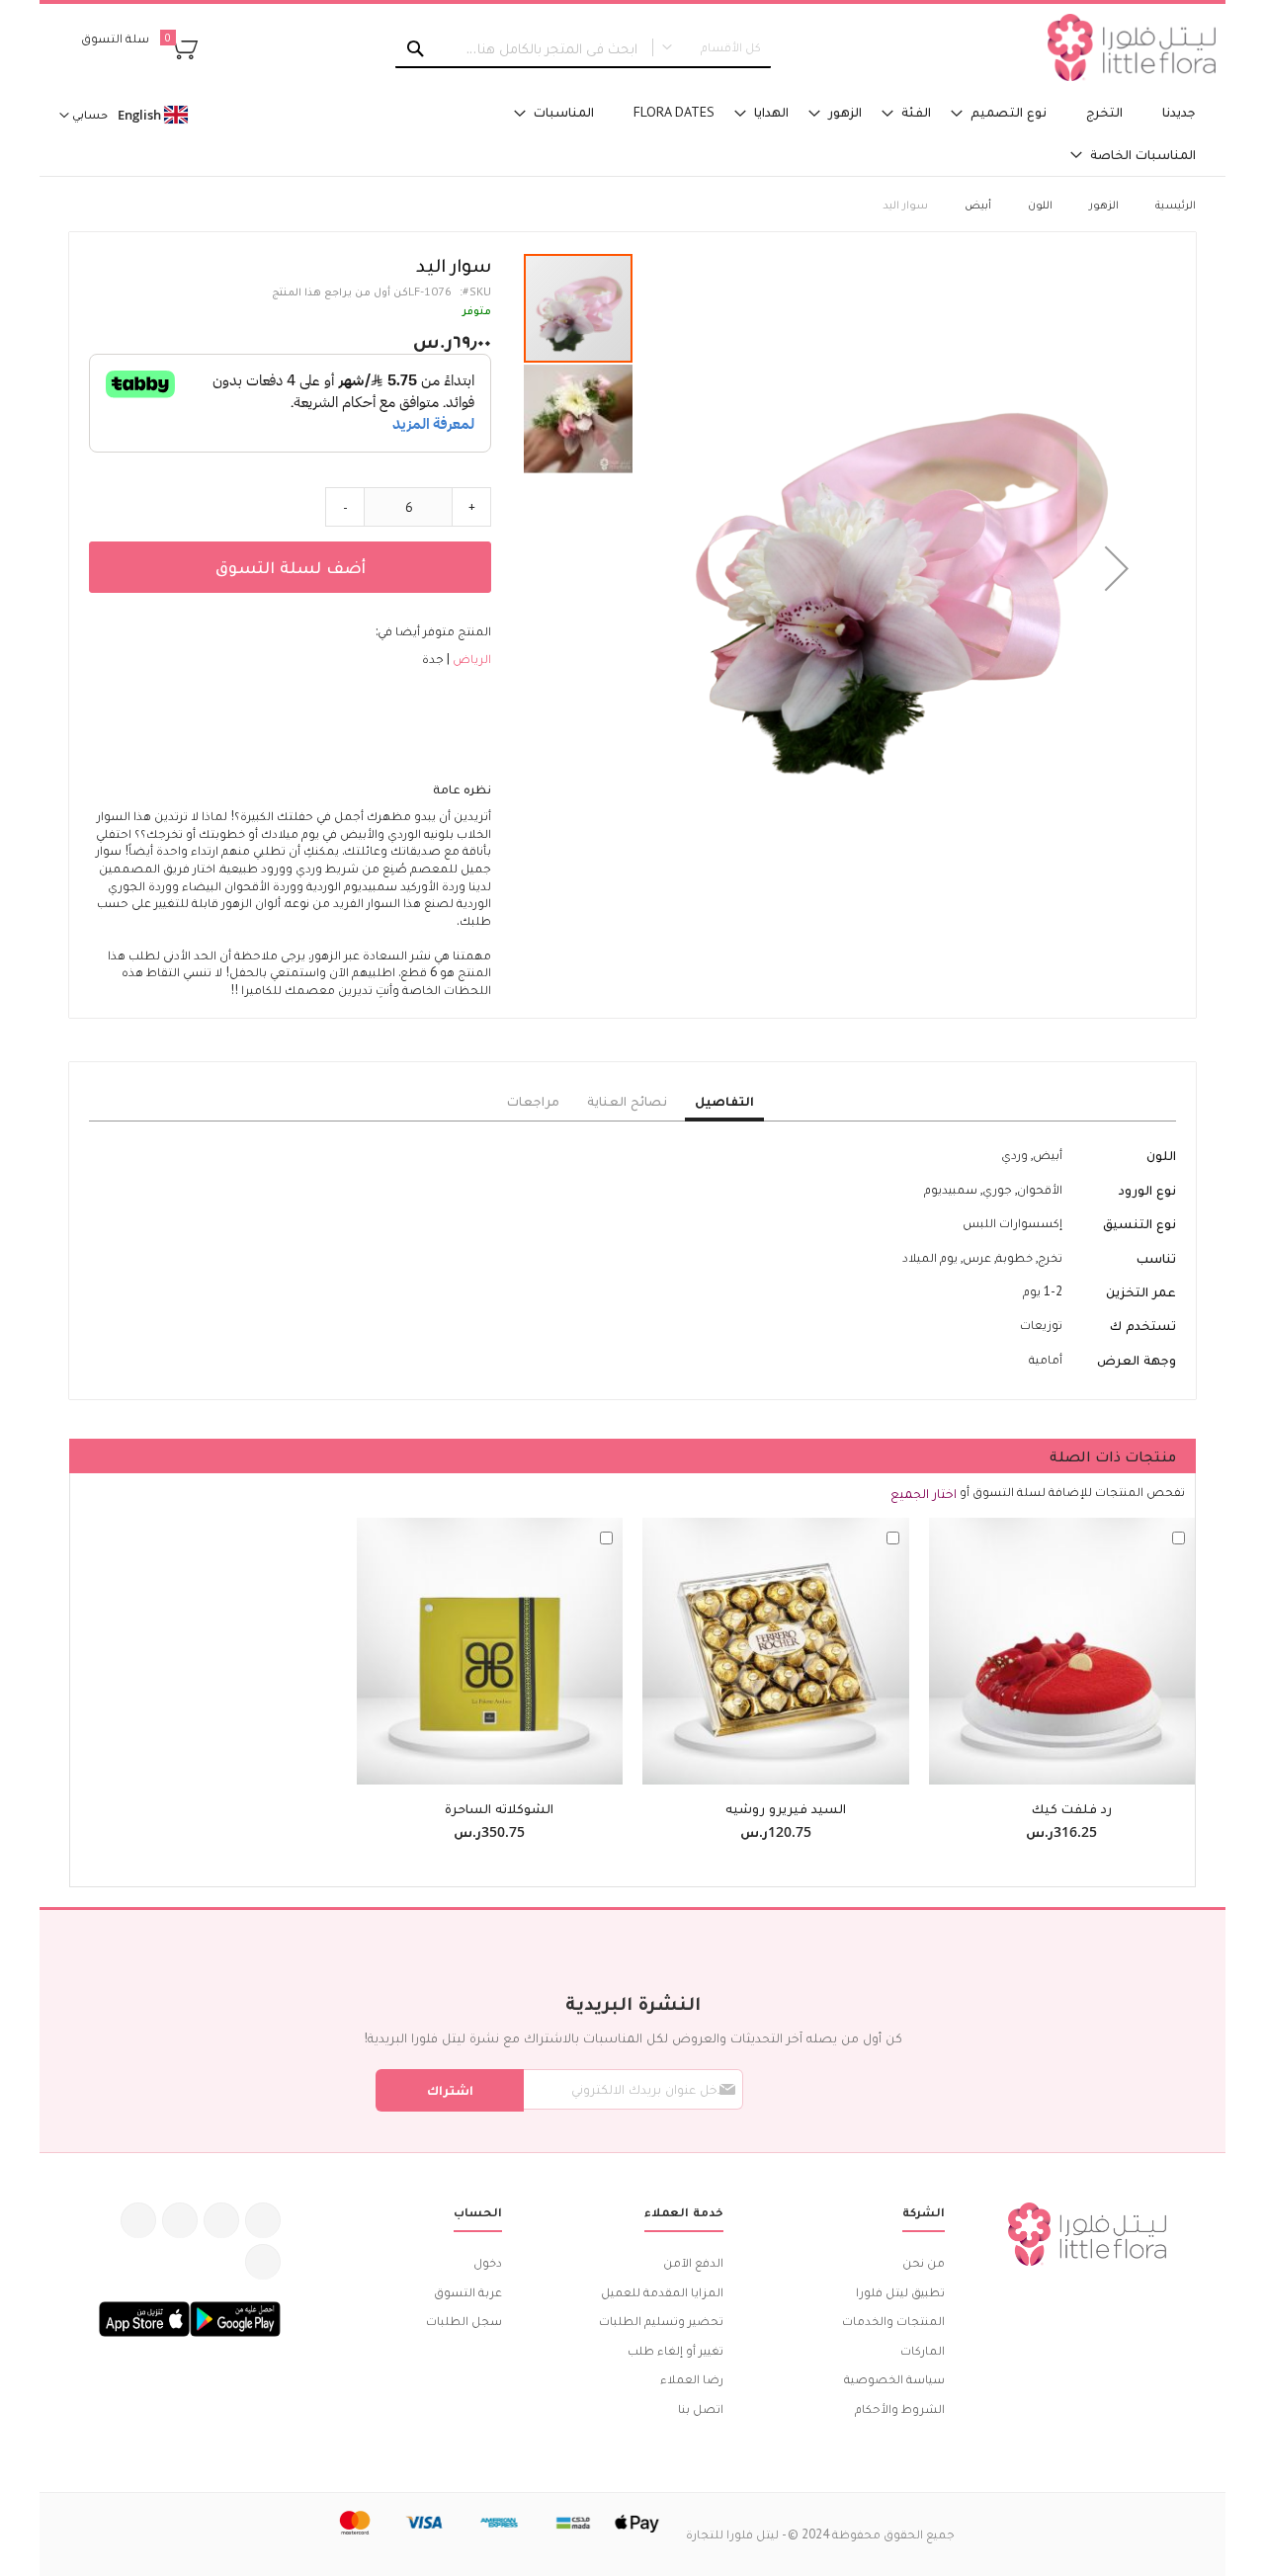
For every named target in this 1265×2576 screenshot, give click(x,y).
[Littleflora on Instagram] (180, 2220)
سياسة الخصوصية (894, 2379)
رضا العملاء (692, 2379)
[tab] (724, 1102)
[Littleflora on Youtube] (138, 2220)
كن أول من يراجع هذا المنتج (340, 291)
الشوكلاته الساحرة (499, 1808)
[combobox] (583, 48)
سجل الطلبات (464, 2321)
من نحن (924, 2262)
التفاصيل (724, 1101)
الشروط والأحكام (900, 2409)
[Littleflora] (1132, 47)
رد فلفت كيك (1072, 1808)
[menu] (830, 133)
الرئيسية (1176, 204)
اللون (1040, 204)
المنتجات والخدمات (893, 2321)
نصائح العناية (627, 1101)
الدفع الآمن (693, 2262)
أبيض (978, 204)
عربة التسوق (468, 2292)
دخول (488, 2262)
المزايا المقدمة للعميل (662, 2292)
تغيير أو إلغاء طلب (675, 2350)
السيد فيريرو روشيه (786, 1808)
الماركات (923, 2350)
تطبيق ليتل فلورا (900, 2292)
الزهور (1104, 204)
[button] (1117, 568)
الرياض (470, 659)
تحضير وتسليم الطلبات (661, 2321)
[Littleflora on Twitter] (221, 2220)
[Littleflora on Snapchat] (263, 2262)
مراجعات (533, 1101)
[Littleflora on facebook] (263, 2220)
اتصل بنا (701, 2409)
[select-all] (924, 1493)
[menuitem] (1179, 112)
